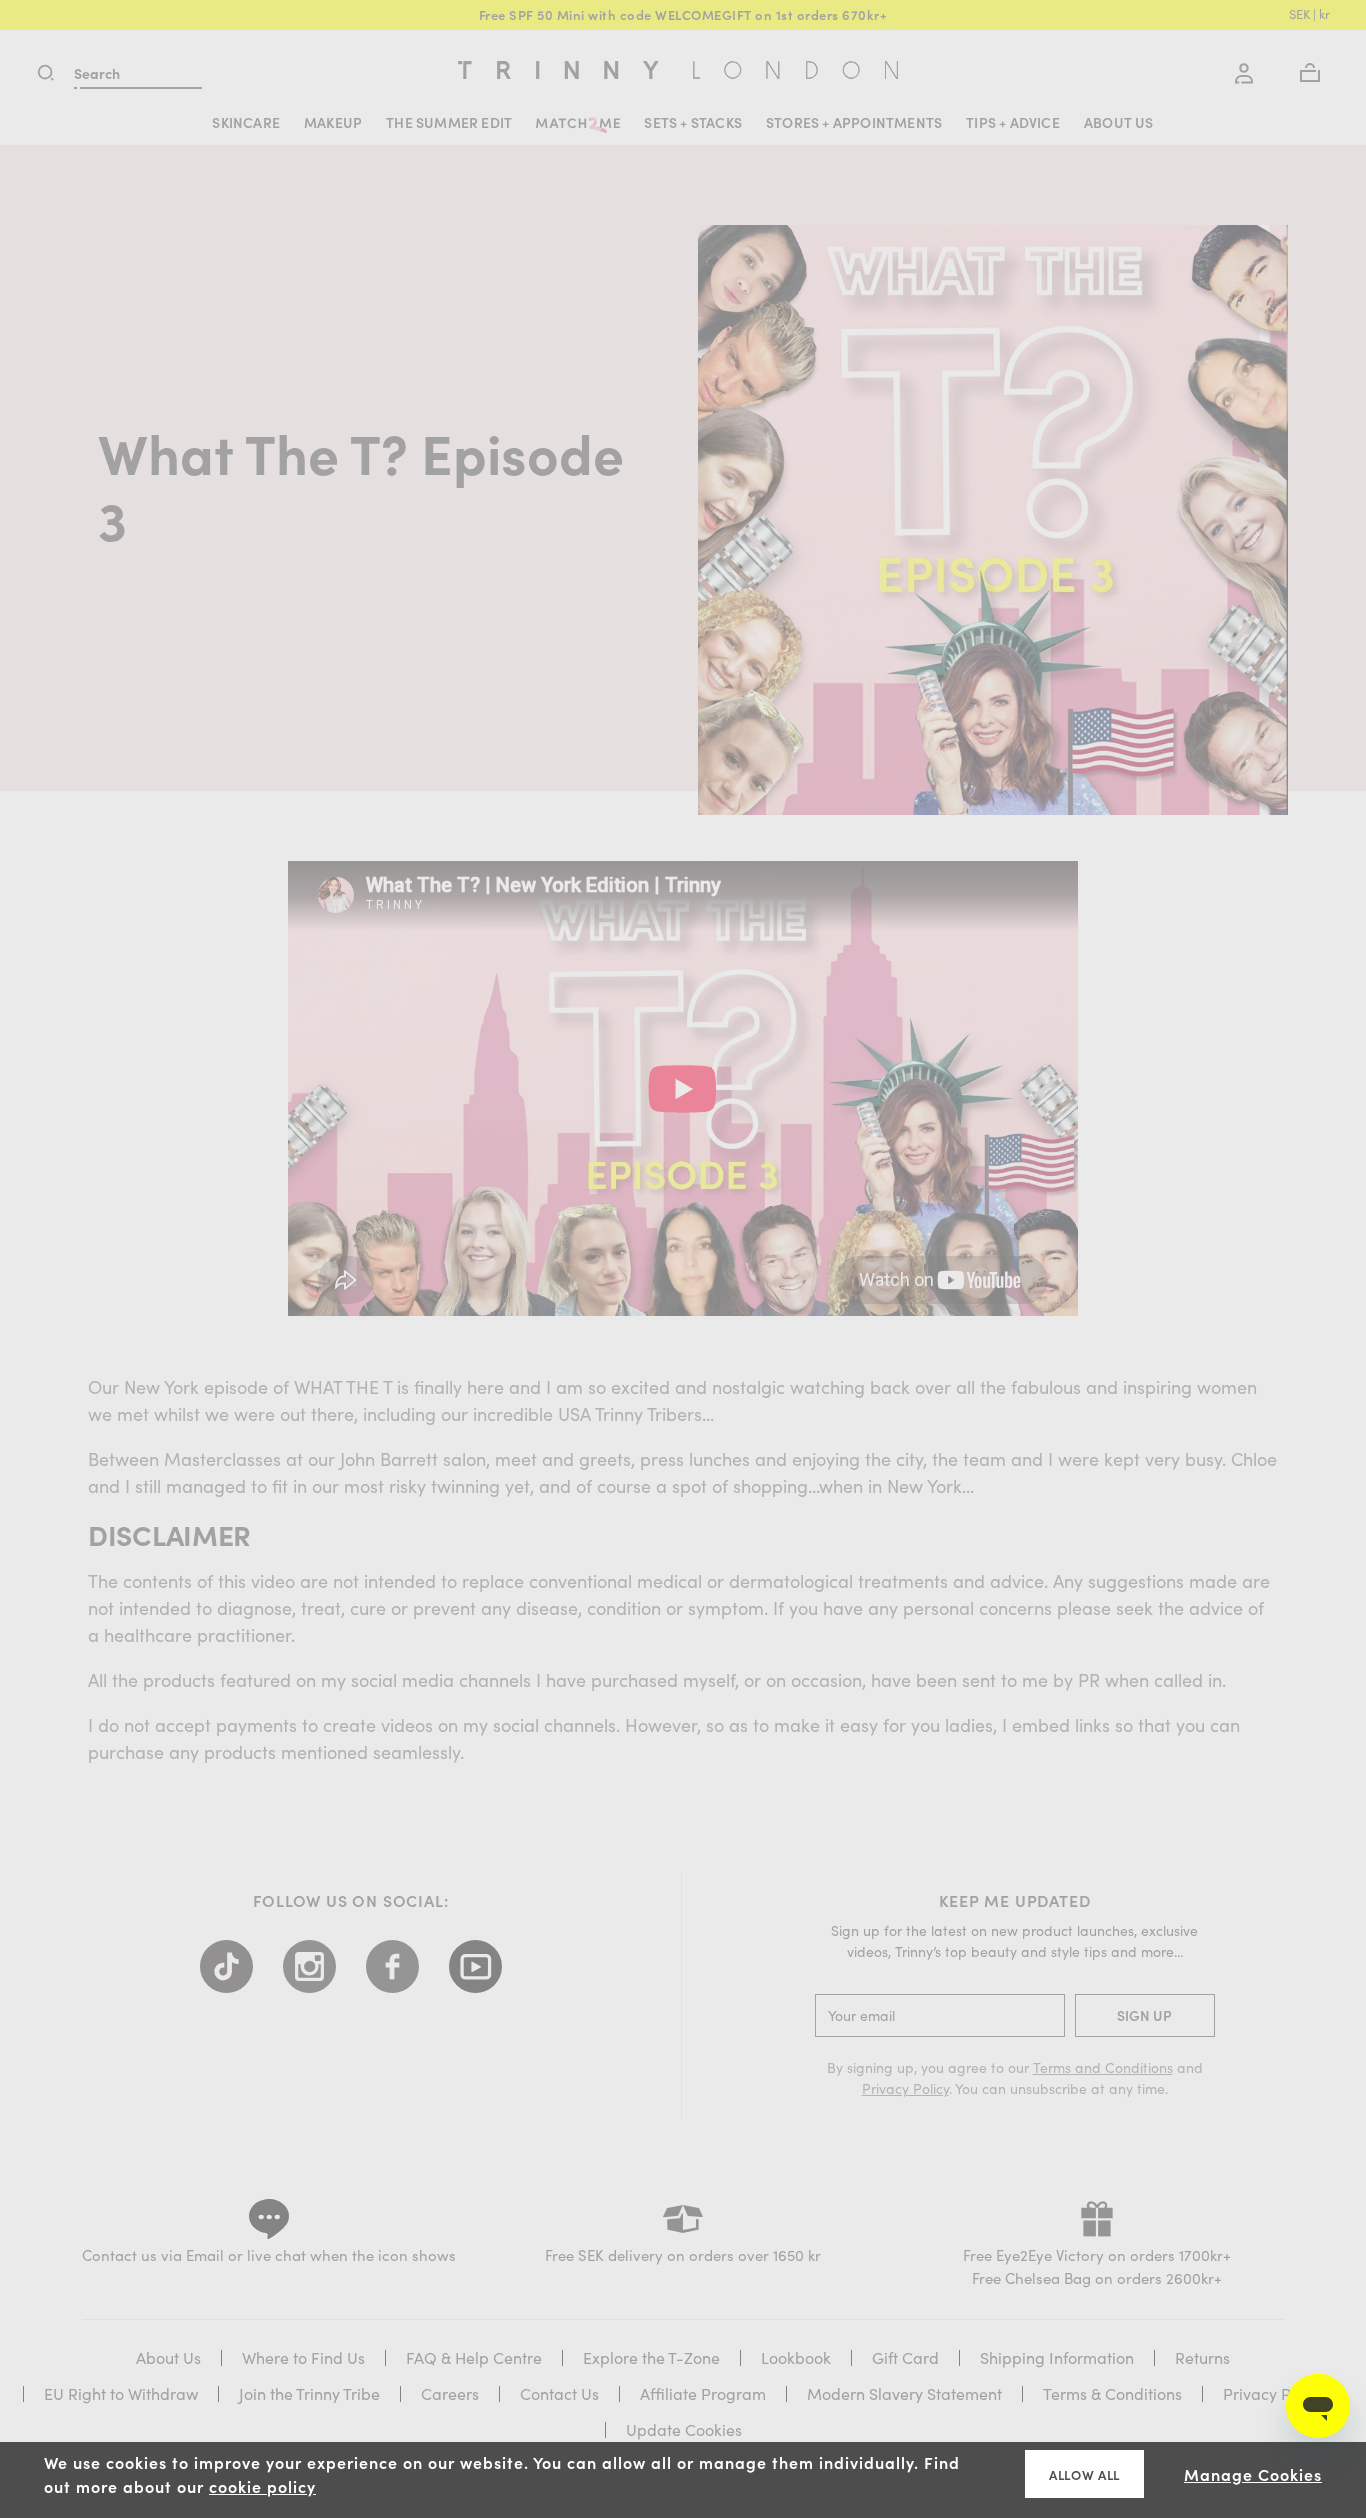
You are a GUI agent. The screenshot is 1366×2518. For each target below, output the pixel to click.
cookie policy (262, 2486)
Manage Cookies (1253, 2474)
